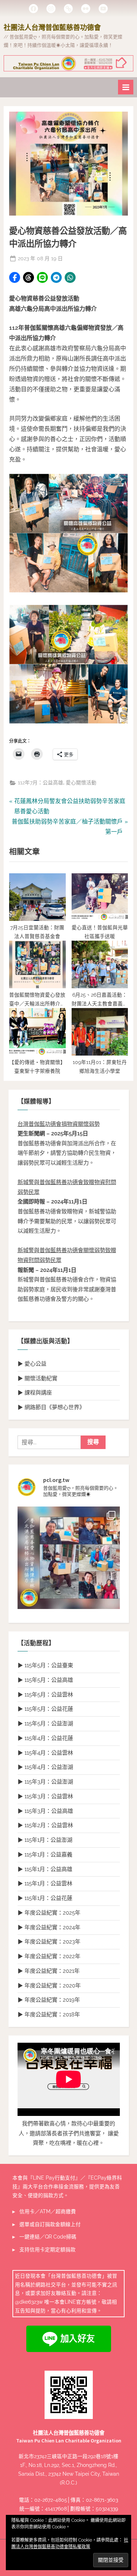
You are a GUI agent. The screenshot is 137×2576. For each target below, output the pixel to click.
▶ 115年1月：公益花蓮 (45, 1898)
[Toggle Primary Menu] (126, 87)
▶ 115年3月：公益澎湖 (45, 1782)
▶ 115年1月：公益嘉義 (45, 1855)
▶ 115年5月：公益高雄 (45, 1680)
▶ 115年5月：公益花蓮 (45, 1709)
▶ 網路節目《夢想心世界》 (51, 1407)
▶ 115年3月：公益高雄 (45, 1811)
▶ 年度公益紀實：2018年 (49, 2015)
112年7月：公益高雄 (41, 783)
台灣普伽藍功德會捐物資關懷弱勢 (59, 1124)
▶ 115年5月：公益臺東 (45, 1665)
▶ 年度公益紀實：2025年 (49, 1913)
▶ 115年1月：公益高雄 (45, 1869)
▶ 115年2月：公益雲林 (45, 1825)
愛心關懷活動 (81, 783)
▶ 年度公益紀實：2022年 (49, 1956)
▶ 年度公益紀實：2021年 (49, 1971)
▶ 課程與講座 (35, 1393)
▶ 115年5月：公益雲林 (45, 1695)
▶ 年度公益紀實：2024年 (49, 1927)
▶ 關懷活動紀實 (37, 1378)
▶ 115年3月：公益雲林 (45, 1796)
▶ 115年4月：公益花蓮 (45, 1738)
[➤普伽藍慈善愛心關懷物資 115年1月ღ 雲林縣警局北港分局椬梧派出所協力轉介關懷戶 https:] (69, 1558)
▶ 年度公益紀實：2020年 (49, 1986)
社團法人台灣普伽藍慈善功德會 (52, 27)
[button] (15, 277)
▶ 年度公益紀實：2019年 (49, 2000)
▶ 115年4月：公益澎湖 (45, 1767)
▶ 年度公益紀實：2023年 (49, 1942)
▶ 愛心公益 (32, 1364)
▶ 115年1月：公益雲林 (45, 1884)
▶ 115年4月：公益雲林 (45, 1753)
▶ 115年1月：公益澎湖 (45, 1840)
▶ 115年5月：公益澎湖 (45, 1724)
